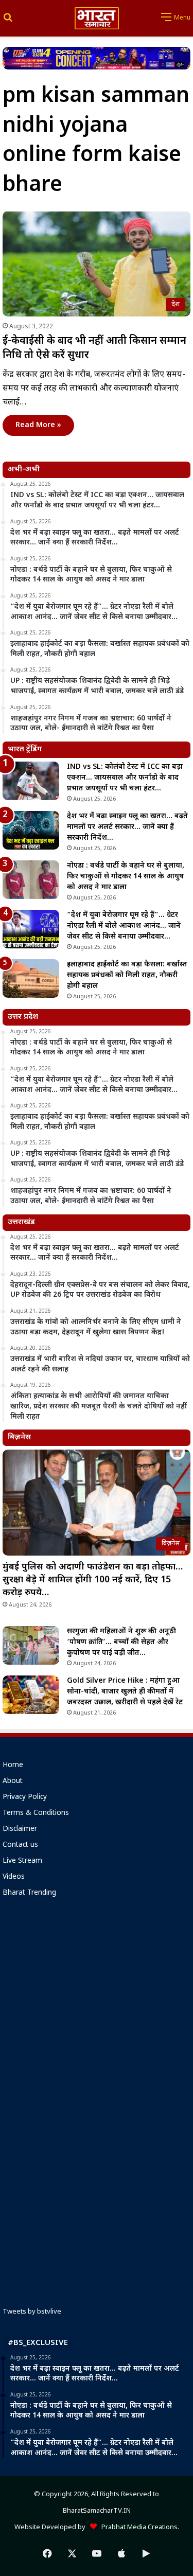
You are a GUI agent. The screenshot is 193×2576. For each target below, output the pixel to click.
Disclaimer (20, 1829)
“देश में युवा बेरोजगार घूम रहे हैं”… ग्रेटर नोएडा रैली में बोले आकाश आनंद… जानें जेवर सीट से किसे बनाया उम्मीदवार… (124, 926)
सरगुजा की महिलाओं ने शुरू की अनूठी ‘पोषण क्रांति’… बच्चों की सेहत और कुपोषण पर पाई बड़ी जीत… (121, 1642)
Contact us (20, 1845)
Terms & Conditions (36, 1813)
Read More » (38, 425)
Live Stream (22, 1861)
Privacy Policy (25, 1797)
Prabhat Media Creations (137, 2527)
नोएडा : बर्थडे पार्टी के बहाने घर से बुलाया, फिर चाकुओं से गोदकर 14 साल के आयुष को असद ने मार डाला (126, 877)
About (13, 1781)
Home (13, 1766)
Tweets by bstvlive (32, 2312)
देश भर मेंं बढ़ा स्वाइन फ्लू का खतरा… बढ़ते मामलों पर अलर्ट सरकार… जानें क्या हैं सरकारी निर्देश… (127, 827)
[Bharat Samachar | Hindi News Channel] (97, 18)
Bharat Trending (29, 1893)
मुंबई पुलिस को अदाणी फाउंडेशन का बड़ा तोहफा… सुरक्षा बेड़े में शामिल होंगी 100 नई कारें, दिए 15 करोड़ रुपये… (93, 1580)
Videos (14, 1877)
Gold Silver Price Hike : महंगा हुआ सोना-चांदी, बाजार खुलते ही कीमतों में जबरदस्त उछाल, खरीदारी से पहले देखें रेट (125, 1692)
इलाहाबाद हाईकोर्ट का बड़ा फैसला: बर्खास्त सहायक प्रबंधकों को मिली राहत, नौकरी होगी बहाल (127, 975)
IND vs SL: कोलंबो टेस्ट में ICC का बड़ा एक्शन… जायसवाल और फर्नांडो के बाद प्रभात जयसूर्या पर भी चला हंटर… (125, 778)
